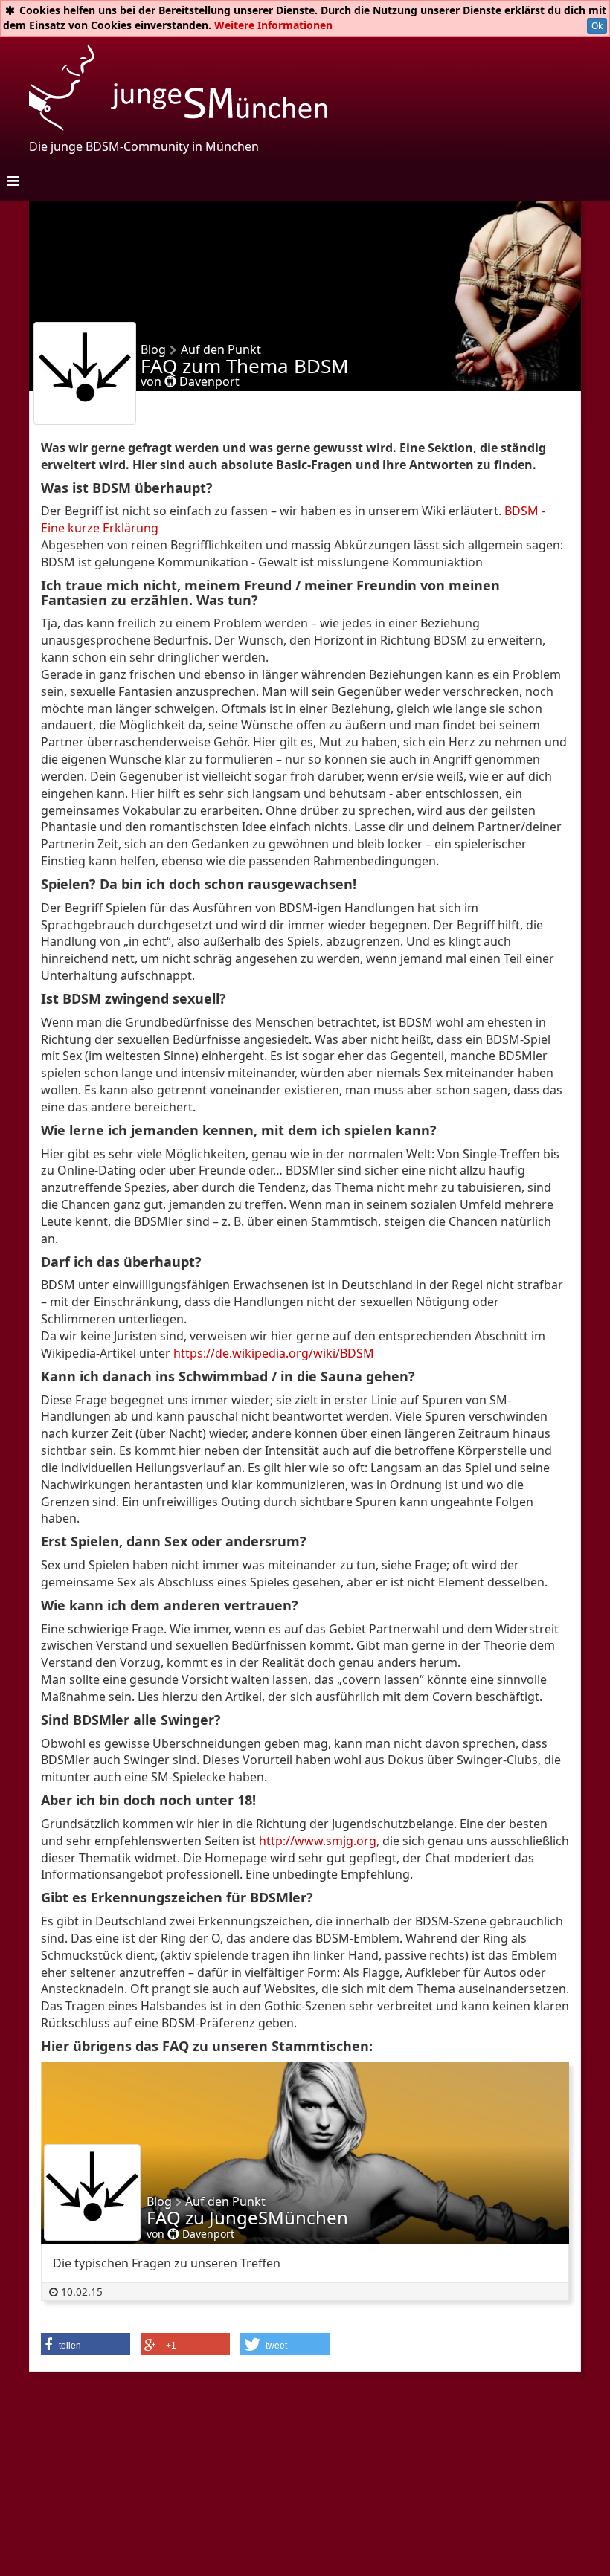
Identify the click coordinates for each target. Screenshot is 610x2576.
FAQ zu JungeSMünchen (247, 2217)
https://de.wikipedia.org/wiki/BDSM (274, 1353)
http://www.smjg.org (318, 1841)
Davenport (208, 381)
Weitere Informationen (273, 25)
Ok (597, 26)
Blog (159, 2201)
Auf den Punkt (225, 2201)
